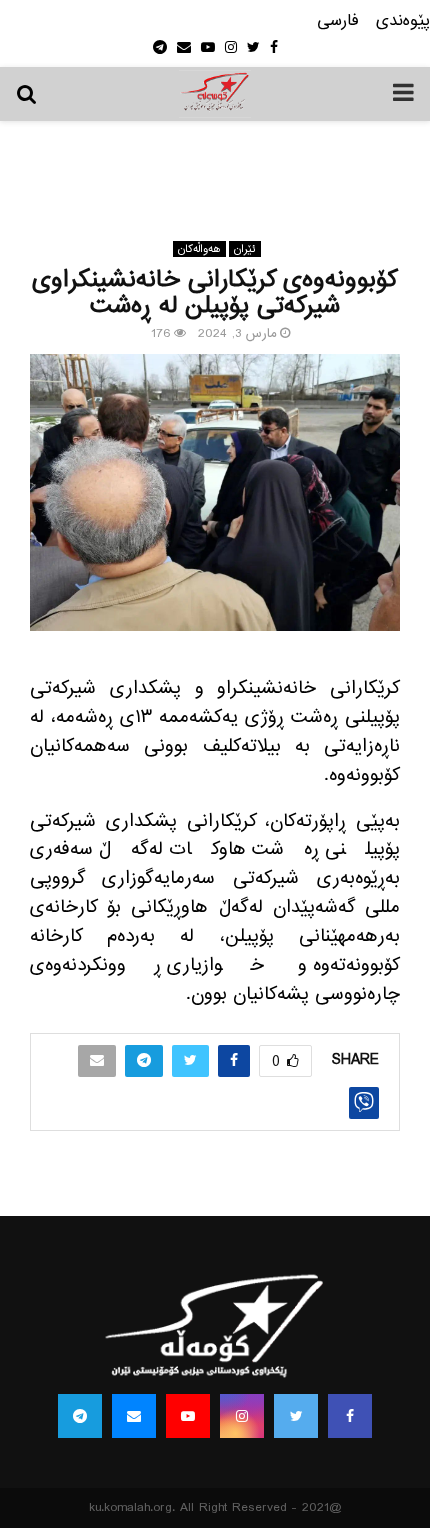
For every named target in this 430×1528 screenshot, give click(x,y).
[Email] (134, 1416)
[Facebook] (350, 1416)
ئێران (245, 249)
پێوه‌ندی (403, 21)
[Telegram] (80, 1416)
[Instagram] (242, 1416)
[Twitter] (296, 1416)
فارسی (338, 21)
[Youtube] (188, 1416)
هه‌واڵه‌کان (199, 249)
